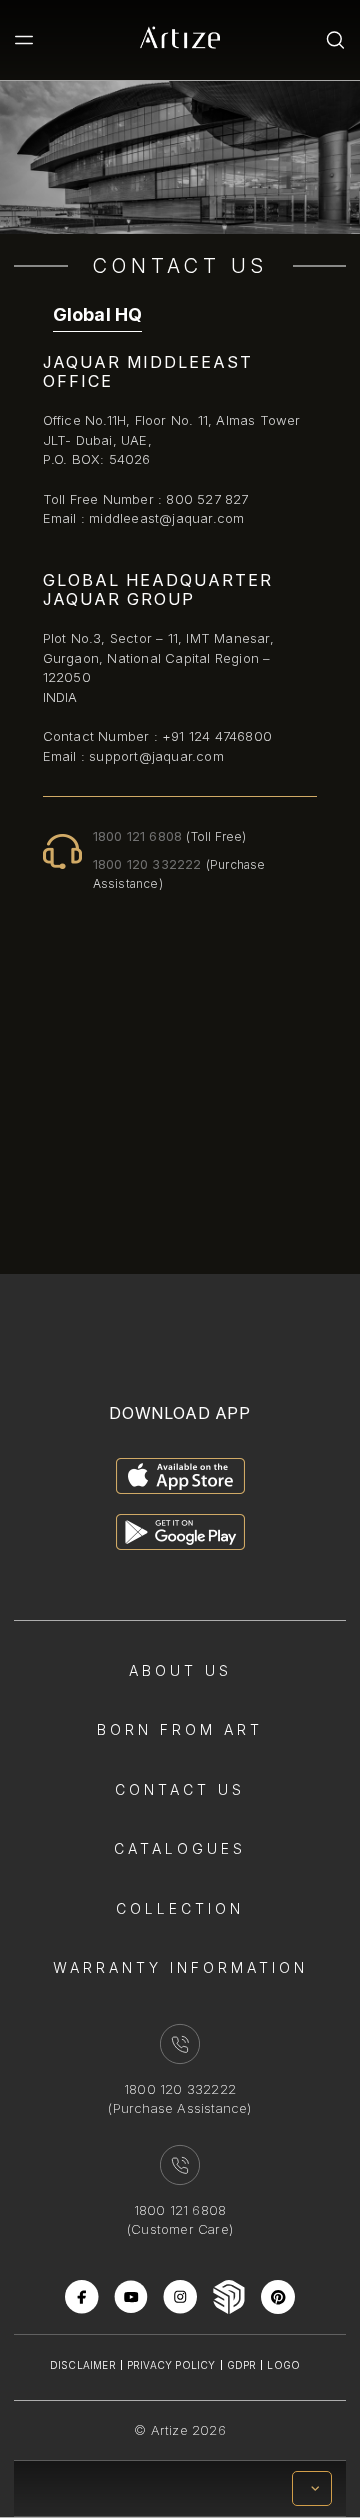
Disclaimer (83, 2365)
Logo (283, 2365)
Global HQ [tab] (98, 314)
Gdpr (242, 2365)
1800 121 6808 (170, 836)
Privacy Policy (171, 2365)
